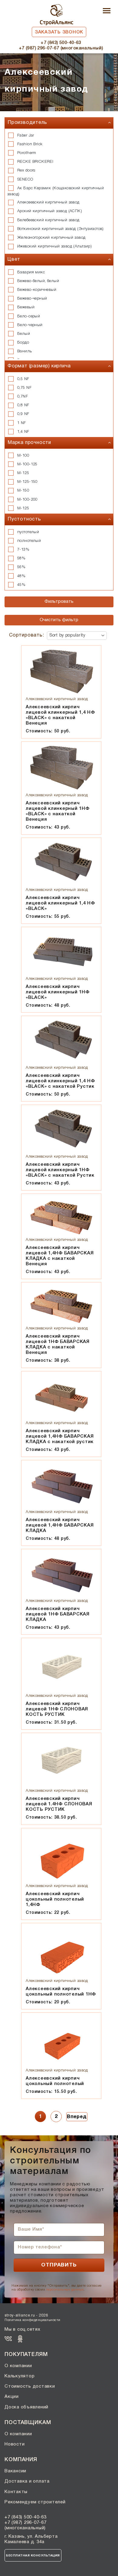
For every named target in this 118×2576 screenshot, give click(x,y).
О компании (18, 2366)
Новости (15, 2444)
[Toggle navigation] (107, 11)
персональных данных (65, 2290)
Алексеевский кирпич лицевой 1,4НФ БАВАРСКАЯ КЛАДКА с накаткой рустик (60, 1436)
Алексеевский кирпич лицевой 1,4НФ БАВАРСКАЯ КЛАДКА (60, 1525)
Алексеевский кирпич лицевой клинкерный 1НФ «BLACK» (58, 992)
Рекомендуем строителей (35, 2502)
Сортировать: (27, 635)
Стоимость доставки (30, 2386)
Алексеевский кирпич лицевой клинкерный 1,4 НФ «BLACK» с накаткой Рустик (60, 1081)
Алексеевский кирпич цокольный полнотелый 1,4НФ (55, 1899)
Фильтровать (59, 602)
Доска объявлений (26, 2407)
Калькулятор (20, 2376)
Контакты (16, 2492)
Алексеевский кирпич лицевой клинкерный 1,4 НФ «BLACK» (60, 903)
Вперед (77, 2117)
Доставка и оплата (27, 2481)
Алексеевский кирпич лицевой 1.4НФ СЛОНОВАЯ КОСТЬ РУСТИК (59, 1804)
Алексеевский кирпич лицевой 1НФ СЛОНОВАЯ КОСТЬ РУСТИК (57, 1709)
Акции (12, 2397)
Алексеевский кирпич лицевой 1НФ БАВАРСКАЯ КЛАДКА (58, 1614)
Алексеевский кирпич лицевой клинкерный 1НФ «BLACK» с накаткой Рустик (60, 1170)
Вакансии (15, 2471)
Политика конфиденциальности (33, 2320)
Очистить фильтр (59, 620)
